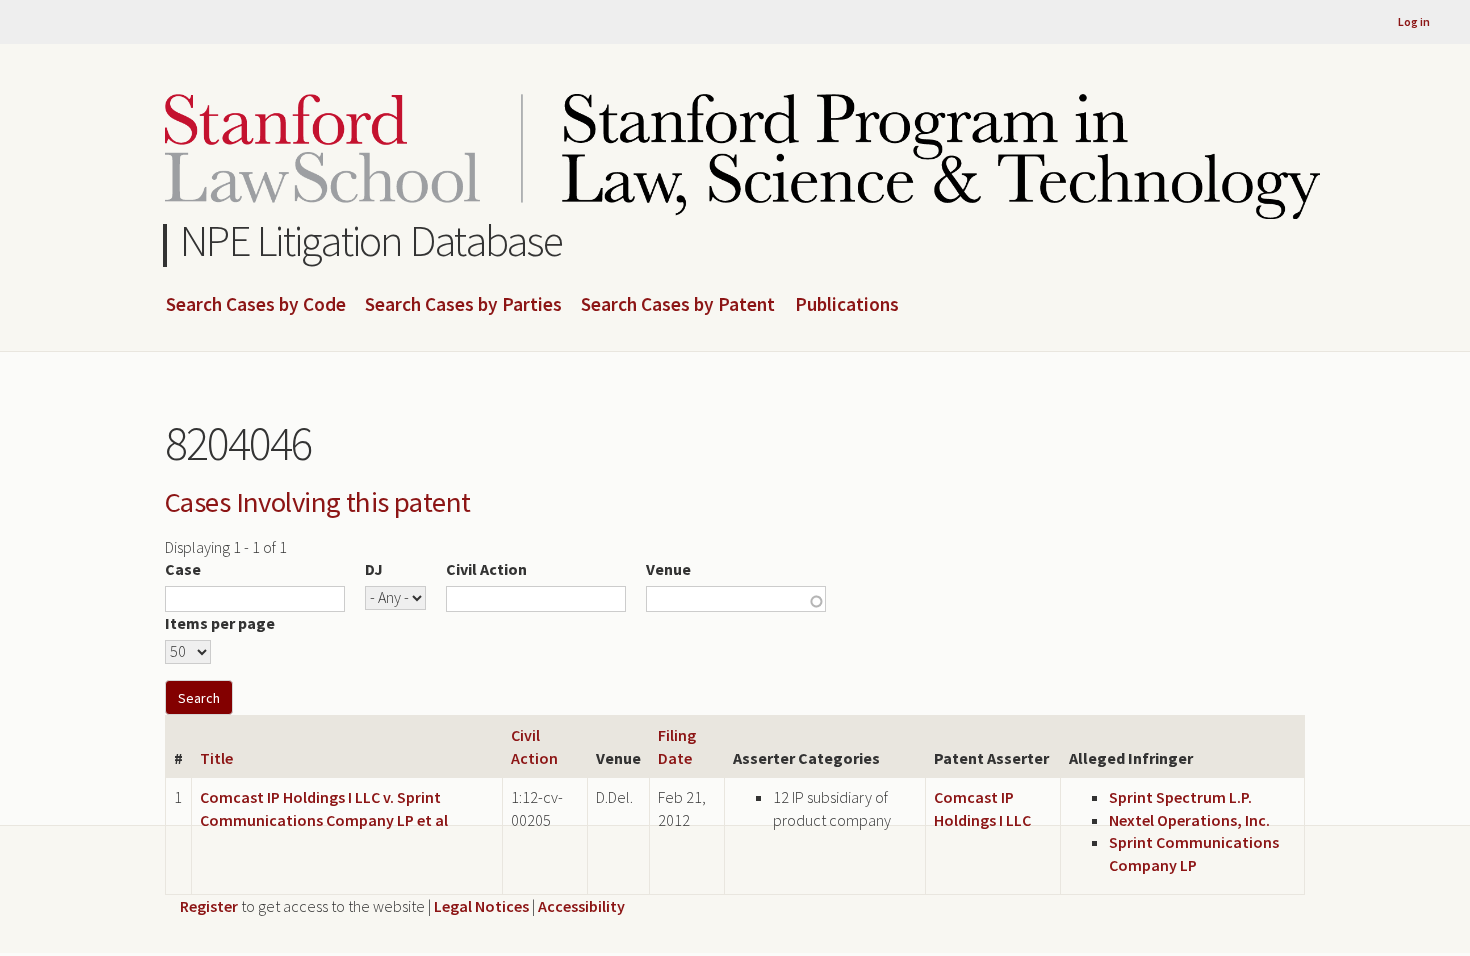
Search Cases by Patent (678, 305)
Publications (847, 305)
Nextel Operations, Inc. (1189, 820)
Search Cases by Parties (463, 305)
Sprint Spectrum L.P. (1180, 797)
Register (209, 906)
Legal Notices (481, 906)
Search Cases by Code (256, 305)
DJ (374, 569)
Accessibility (581, 906)
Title (216, 758)
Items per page (220, 623)
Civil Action (486, 569)
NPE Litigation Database (371, 240)
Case (183, 569)
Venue (668, 569)
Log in (1414, 21)
